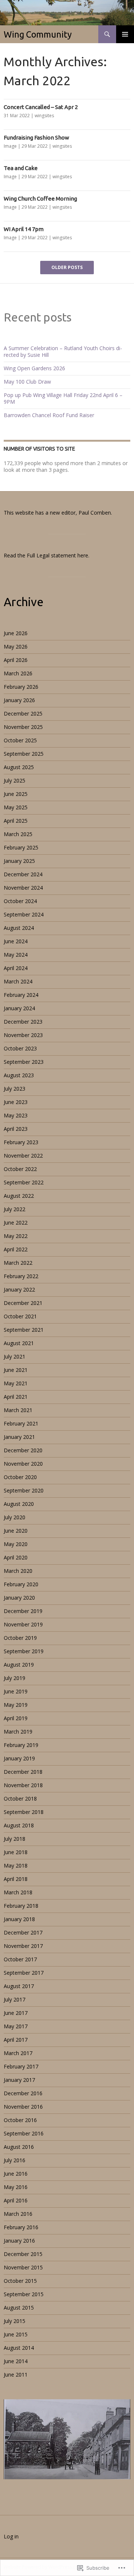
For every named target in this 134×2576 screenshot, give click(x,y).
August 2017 (19, 1986)
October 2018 (20, 1799)
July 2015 (15, 2321)
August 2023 (19, 1075)
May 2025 (16, 807)
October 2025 (20, 740)
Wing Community (38, 34)
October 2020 (20, 1477)
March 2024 (18, 981)
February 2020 (21, 1584)
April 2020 (16, 1557)
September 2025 (24, 754)
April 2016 (16, 2200)
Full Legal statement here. (58, 555)
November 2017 (23, 1946)
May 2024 (16, 955)
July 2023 (15, 1089)
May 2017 (16, 2026)
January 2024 (19, 1008)
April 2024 (16, 968)
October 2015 (20, 2281)
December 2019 (23, 1611)
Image (10, 146)
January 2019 (19, 1758)
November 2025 (23, 727)
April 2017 (16, 2040)
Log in (11, 2536)
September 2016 (24, 2133)
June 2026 (16, 633)
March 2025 (18, 834)
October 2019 (20, 1638)
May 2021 (16, 1383)
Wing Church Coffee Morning (40, 199)
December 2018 (23, 1772)
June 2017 (16, 2013)
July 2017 (15, 1999)
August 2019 (19, 1665)
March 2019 (18, 1732)
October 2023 (20, 1048)
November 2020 (23, 1464)
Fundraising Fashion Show (36, 137)
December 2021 (23, 1303)
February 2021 (21, 1423)
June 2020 (16, 1531)
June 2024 (16, 941)
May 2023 (16, 1115)
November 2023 (23, 1035)
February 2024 (21, 995)
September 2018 (24, 1812)
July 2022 (15, 1209)
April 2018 (16, 1879)
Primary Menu (125, 34)
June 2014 (16, 2361)
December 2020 (23, 1450)
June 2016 (16, 2174)
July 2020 (15, 1517)
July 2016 (15, 2160)
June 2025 (16, 794)
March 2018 (18, 1892)
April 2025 (16, 821)
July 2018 (15, 1839)
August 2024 (19, 928)
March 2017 (18, 2053)
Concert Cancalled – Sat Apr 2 (41, 107)
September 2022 (24, 1182)
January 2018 (19, 1919)
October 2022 (20, 1169)
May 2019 (16, 1705)
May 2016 (16, 2187)
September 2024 (24, 914)
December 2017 (23, 1932)
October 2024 (20, 901)
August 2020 (19, 1504)
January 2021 (19, 1437)
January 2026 (19, 700)
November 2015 (23, 2267)
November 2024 (23, 888)
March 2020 (18, 1571)
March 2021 (18, 1410)
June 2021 (16, 1370)
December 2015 (23, 2254)
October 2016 (20, 2120)
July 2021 (15, 1356)
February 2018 (21, 1906)
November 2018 (23, 1785)
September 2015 (24, 2294)
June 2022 (16, 1223)
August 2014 (19, 2348)
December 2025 (23, 713)
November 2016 (23, 2107)
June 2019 (16, 1691)
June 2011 (16, 2375)
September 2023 (24, 1062)
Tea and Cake (21, 168)
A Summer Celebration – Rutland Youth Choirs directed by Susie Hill (63, 351)
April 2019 (16, 1718)
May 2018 (16, 1865)
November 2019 (23, 1624)
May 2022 (16, 1236)
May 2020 (16, 1544)
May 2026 (16, 647)
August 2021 (19, 1343)
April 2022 (16, 1249)
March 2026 (18, 673)
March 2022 (18, 1263)
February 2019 (21, 1745)
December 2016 (23, 2093)
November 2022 (23, 1156)
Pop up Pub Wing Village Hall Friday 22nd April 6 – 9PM (63, 398)
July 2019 (15, 1678)
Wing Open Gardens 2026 (34, 368)
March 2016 (18, 2214)
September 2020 (24, 1490)
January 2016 (19, 2241)
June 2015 (16, 2334)
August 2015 (19, 2308)
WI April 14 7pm (24, 229)
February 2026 (21, 687)
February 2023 (21, 1142)
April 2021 (16, 1397)
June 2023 (16, 1102)
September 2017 (24, 1973)
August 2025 (19, 767)
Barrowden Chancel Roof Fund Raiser (49, 415)
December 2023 (23, 1022)
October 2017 (20, 1959)
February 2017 (21, 2066)
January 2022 (19, 1289)
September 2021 (24, 1330)
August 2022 (19, 1196)
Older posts (67, 268)
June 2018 (16, 1852)
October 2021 (20, 1316)
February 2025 (21, 847)
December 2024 (23, 874)
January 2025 (19, 861)
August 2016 (19, 2147)
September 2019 (24, 1651)
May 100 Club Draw (27, 382)
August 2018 (19, 1825)
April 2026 (16, 660)
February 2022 (21, 1276)
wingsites (44, 116)
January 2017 (19, 2080)
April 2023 (16, 1129)
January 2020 (19, 1598)
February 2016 (21, 2227)
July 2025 (15, 780)
